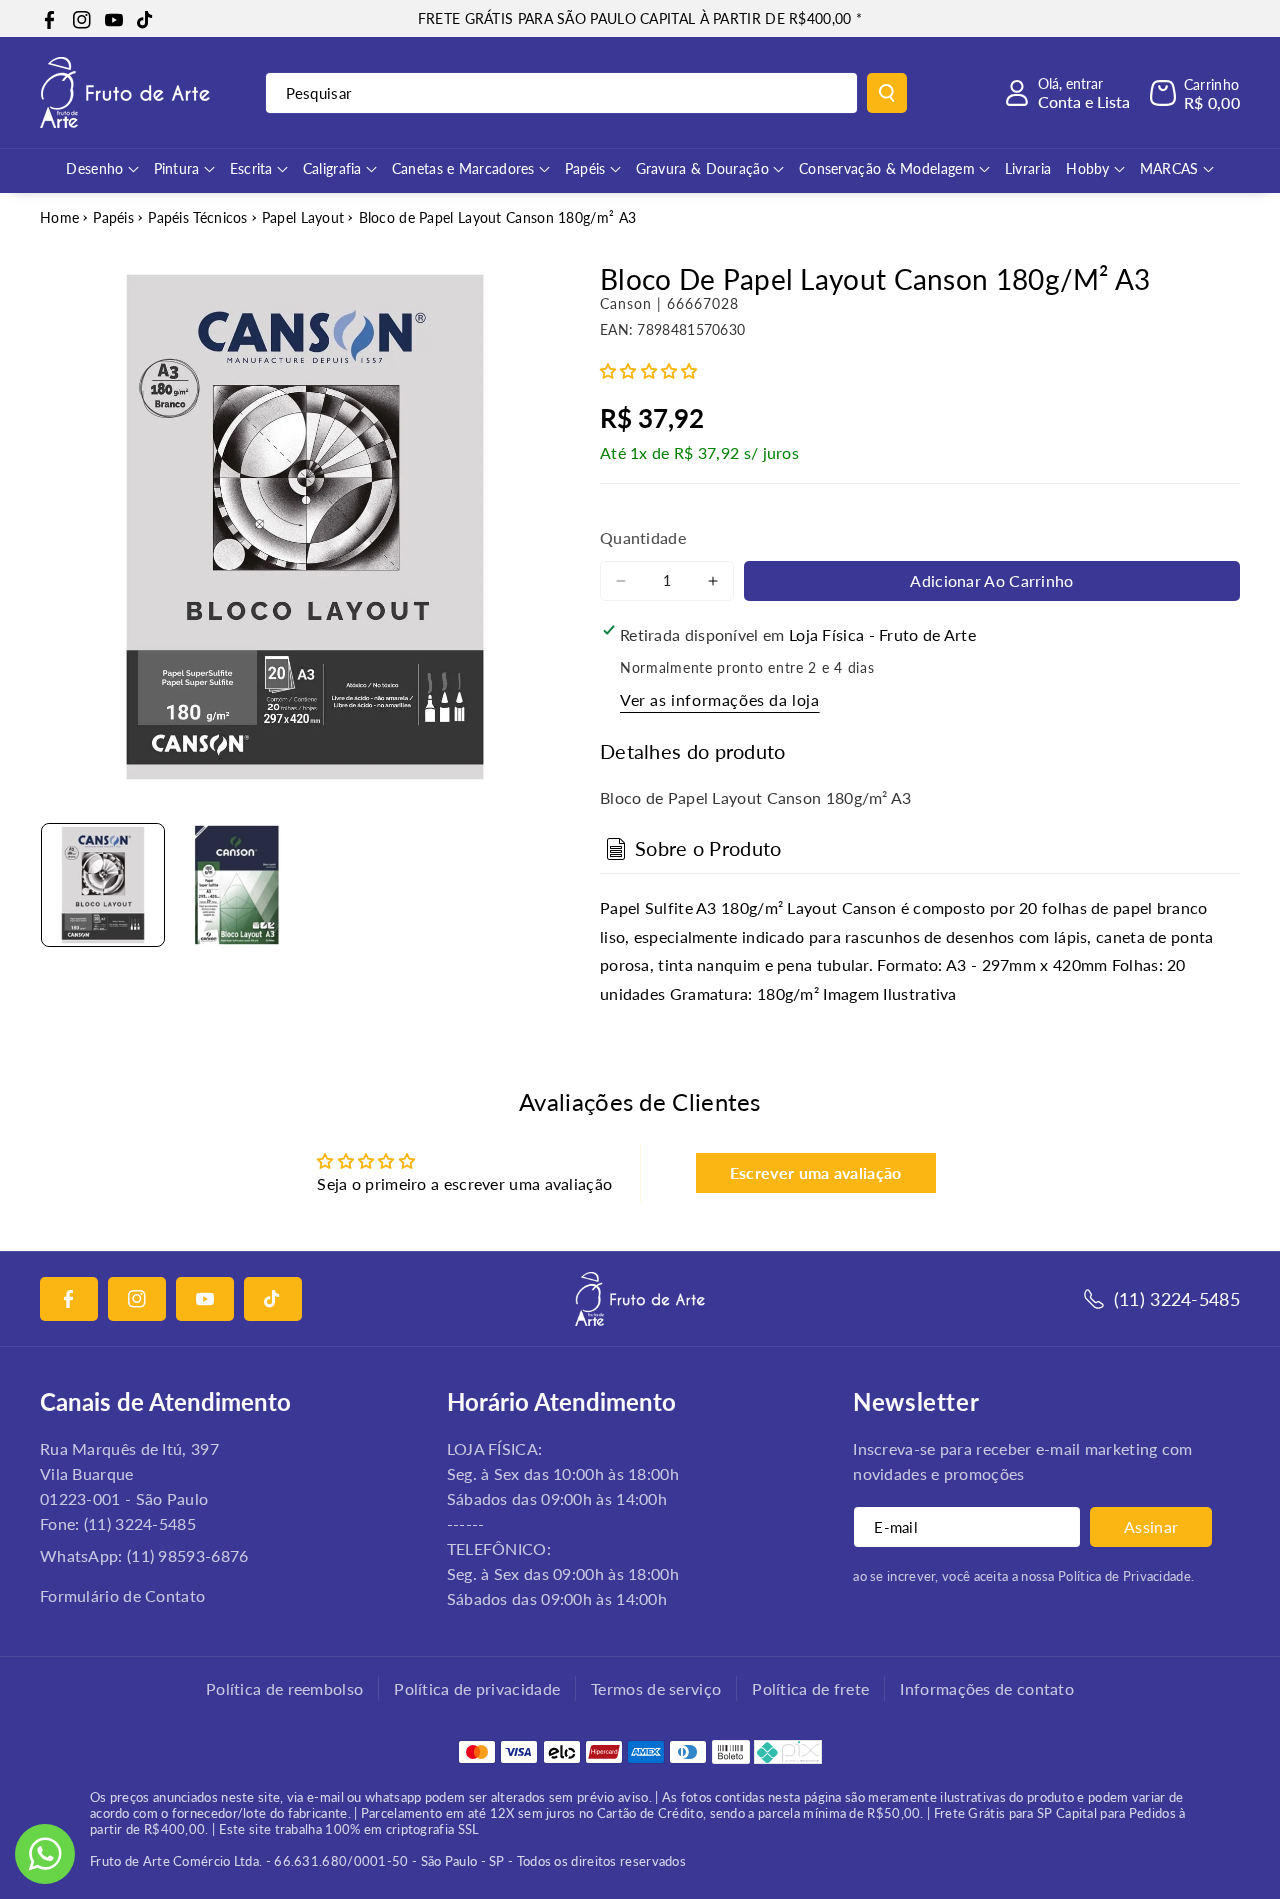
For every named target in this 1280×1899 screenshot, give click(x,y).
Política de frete (810, 1688)
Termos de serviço (656, 1688)
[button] (1195, 93)
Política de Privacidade (1124, 1576)
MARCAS (1169, 168)
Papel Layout (303, 217)
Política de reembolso (284, 1688)
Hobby (1088, 168)
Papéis (585, 168)
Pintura (177, 168)
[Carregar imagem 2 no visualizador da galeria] (237, 885)
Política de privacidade (477, 1688)
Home (59, 217)
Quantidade (643, 537)
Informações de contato (987, 1688)
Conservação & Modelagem (887, 168)
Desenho (94, 168)
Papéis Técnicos (198, 217)
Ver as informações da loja (720, 699)
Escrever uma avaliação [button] (816, 1172)
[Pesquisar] (887, 93)
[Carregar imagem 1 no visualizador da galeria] (103, 885)
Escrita (251, 168)
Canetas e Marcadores (463, 168)
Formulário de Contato (122, 1595)
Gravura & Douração (702, 168)
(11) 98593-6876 (188, 1555)
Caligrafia (332, 168)
